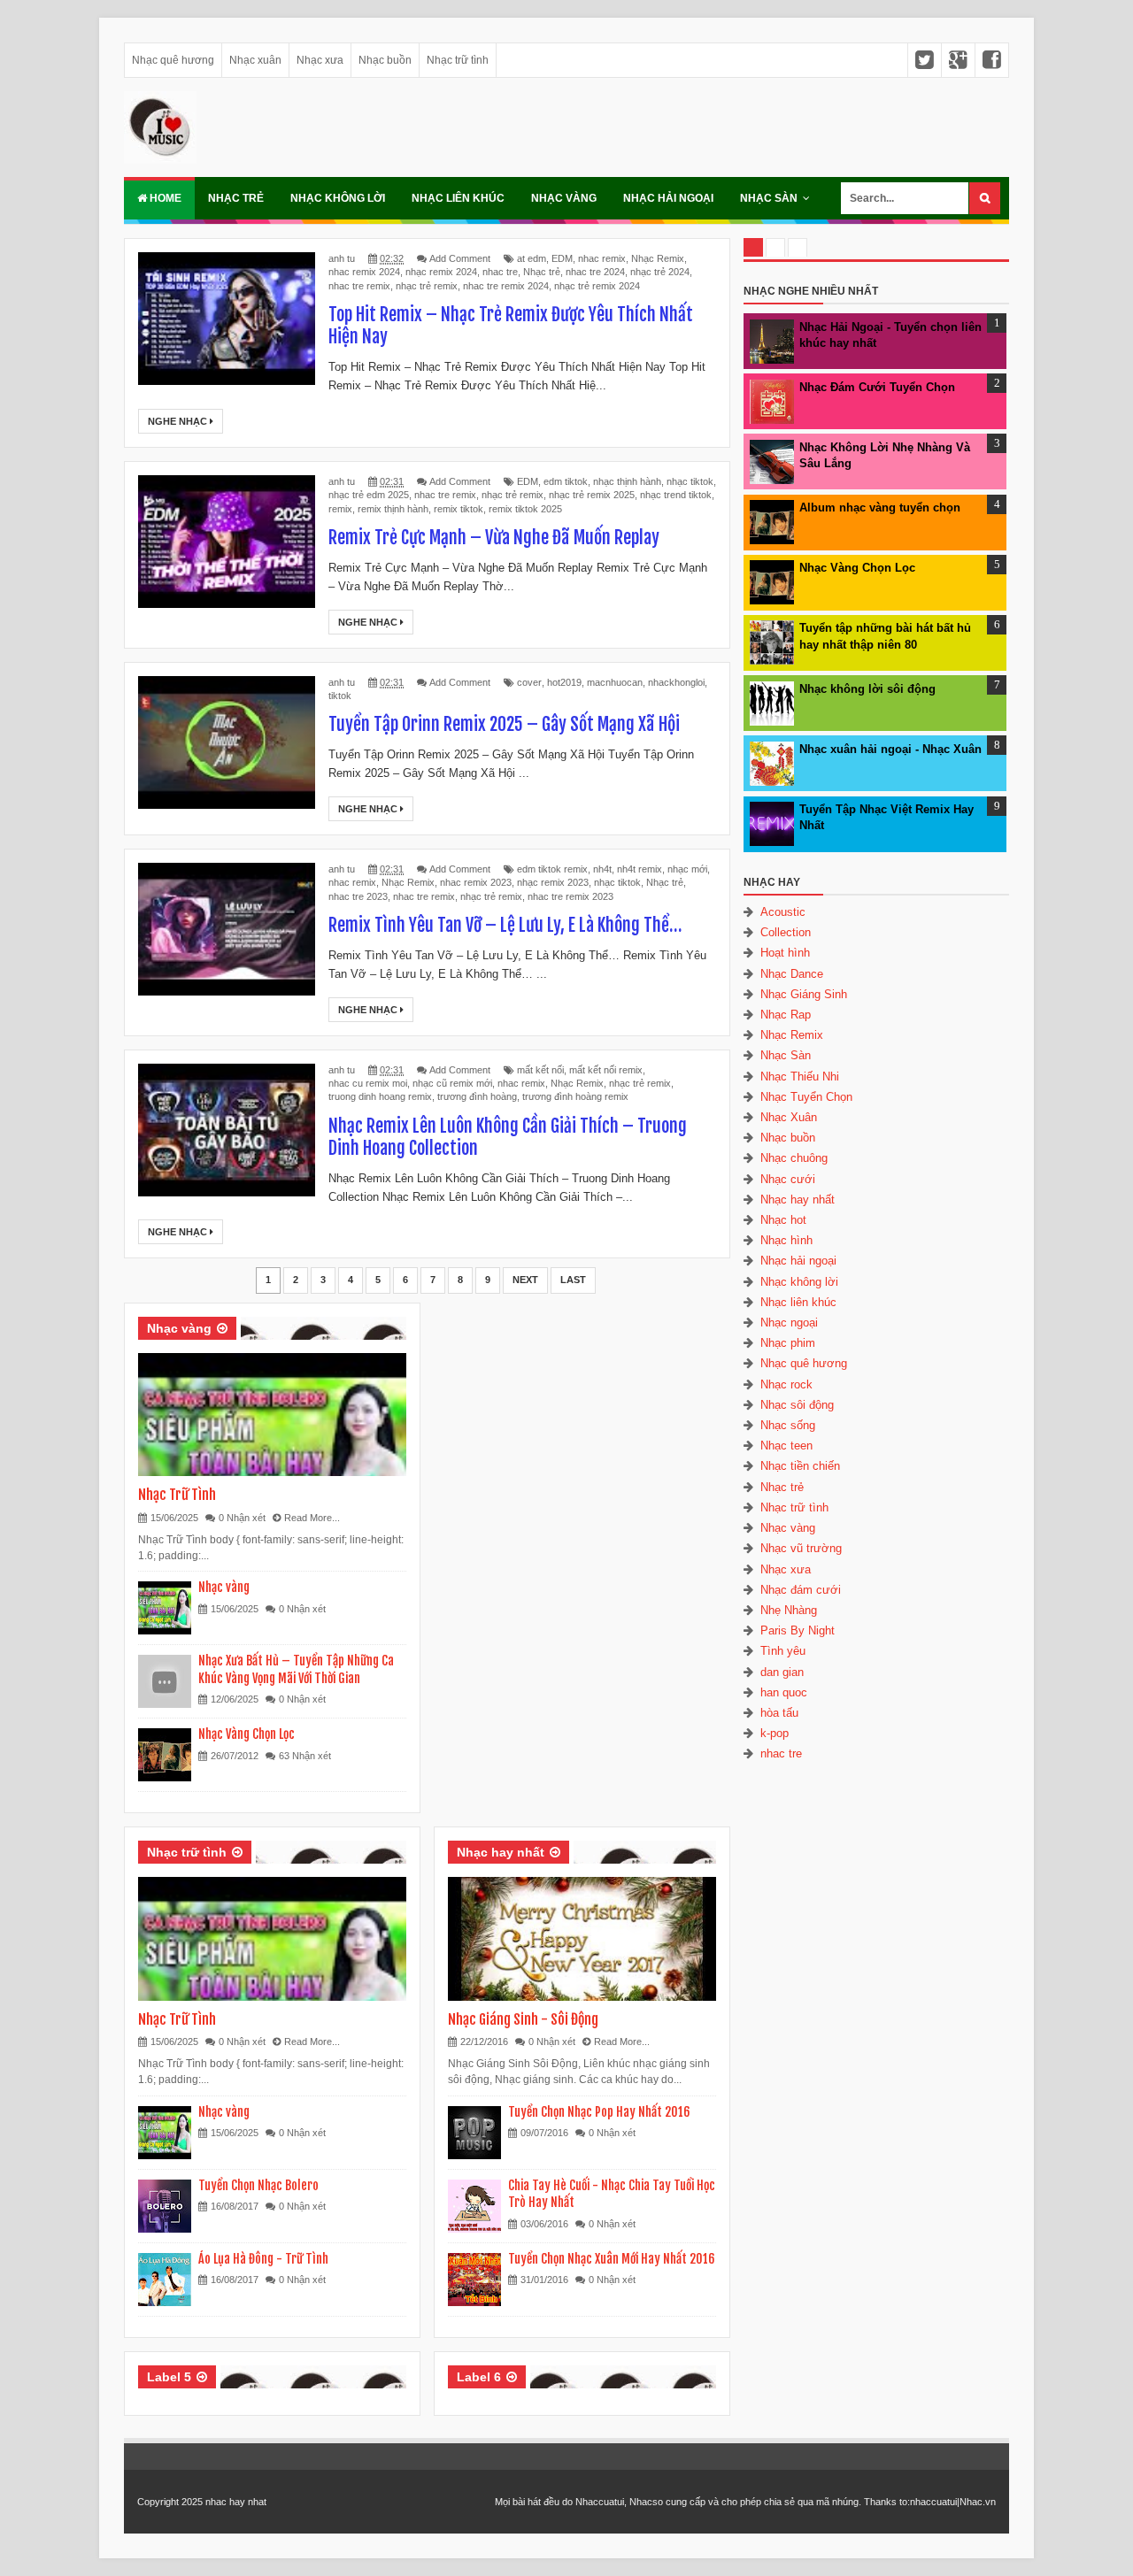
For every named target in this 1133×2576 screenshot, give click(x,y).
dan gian (782, 1672)
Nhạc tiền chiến (800, 1466)
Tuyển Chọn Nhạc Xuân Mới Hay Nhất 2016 (612, 2259)
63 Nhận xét (305, 1756)
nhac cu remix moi (368, 1083)
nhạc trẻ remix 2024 (597, 286)
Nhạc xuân (255, 60)
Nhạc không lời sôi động (867, 689)
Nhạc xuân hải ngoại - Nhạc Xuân (890, 749)
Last (573, 1280)
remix (340, 509)
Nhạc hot (783, 1220)
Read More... (312, 1518)
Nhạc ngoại (789, 1323)
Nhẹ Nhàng (789, 1610)
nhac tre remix (359, 286)
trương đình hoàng (477, 1096)
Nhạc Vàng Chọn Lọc (247, 1734)
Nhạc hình (786, 1240)
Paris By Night (798, 1630)
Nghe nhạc (179, 421)
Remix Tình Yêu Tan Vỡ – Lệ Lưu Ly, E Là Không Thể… (505, 925)
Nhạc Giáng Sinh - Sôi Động (523, 2019)
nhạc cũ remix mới (452, 1083)
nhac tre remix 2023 (570, 896)
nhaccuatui (933, 2502)
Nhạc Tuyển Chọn (806, 1097)
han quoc (784, 1692)
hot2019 (564, 682)
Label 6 (479, 2377)
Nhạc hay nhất (501, 1852)
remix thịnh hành (393, 509)
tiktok (340, 696)
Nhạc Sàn (769, 198)
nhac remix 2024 (364, 272)
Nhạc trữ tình (458, 60)
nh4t (602, 869)
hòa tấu (779, 1713)
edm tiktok (566, 481)
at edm (532, 258)
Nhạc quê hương (173, 60)
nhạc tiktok (690, 481)
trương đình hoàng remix (575, 1096)
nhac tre (500, 272)
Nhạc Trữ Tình (177, 1495)
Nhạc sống (788, 1425)
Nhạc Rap (786, 1015)
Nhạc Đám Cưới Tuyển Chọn (877, 387)
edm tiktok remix (552, 869)
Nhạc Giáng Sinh (804, 994)
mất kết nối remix (606, 1070)
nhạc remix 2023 (553, 882)
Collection (786, 932)
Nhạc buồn (385, 60)
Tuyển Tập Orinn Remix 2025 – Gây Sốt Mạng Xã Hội (504, 724)
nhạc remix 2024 (441, 272)
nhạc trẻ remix (427, 286)
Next (525, 1280)
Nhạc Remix (658, 258)
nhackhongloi (676, 682)
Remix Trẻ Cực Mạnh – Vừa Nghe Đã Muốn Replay (494, 538)
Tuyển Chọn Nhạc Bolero (258, 2185)
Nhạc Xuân (789, 1117)
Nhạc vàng (564, 198)
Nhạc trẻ (236, 198)
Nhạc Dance (792, 974)
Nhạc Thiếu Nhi (800, 1077)
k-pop (775, 1733)
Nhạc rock (786, 1384)
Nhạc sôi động (797, 1405)
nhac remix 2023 (476, 882)
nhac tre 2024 (595, 272)
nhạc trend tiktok (676, 495)
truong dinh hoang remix (380, 1096)
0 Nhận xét (242, 1518)
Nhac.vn (978, 2502)
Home (164, 198)
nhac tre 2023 (358, 896)
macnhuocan (615, 682)
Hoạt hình (785, 953)
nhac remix (602, 258)
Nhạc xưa (320, 60)
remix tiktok (459, 509)
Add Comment (460, 258)
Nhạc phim (788, 1343)
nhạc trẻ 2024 (660, 272)
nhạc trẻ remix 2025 (592, 495)
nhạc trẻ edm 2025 (369, 495)
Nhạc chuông (794, 1158)
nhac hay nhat (236, 2502)
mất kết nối (540, 1070)
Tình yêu (783, 1651)
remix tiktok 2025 (525, 509)
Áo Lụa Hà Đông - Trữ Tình (263, 2259)
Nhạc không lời (338, 198)
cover (529, 682)
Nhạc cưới (788, 1179)
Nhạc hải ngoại (668, 198)
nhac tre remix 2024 (506, 286)
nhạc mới (687, 869)
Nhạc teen (786, 1446)
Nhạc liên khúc (458, 198)
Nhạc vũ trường (801, 1548)
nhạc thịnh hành (627, 481)
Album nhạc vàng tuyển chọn (880, 508)
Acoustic (783, 912)
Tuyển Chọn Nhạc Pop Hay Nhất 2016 (599, 2112)
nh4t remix (640, 869)
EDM (562, 258)
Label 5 (169, 2377)
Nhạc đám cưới (801, 1590)
